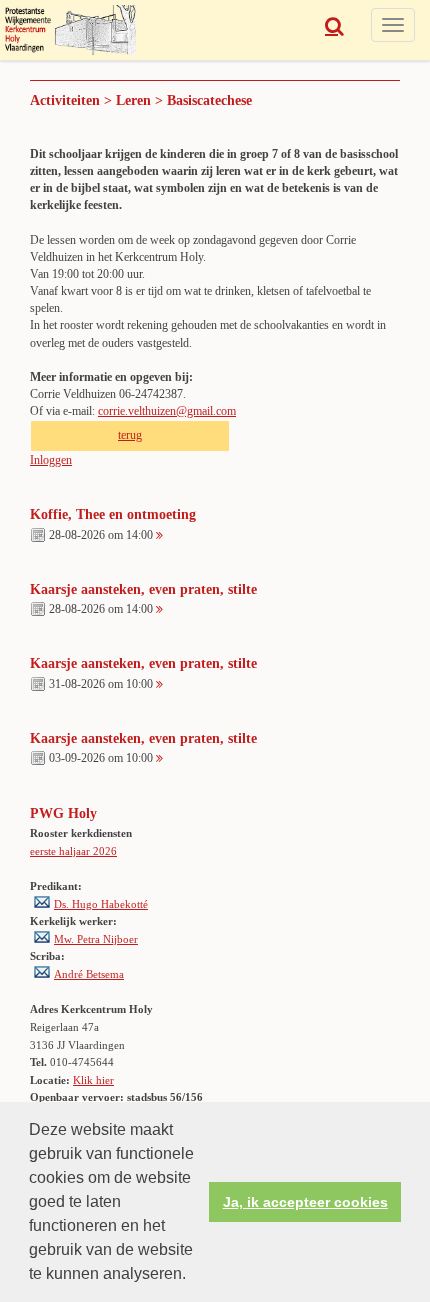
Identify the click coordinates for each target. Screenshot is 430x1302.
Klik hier (93, 1080)
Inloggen (51, 460)
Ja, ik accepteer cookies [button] (305, 1202)
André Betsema (89, 974)
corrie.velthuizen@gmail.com (167, 411)
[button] (193, 1276)
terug (130, 435)
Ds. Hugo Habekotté (101, 904)
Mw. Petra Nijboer (96, 939)
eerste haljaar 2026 (73, 851)
